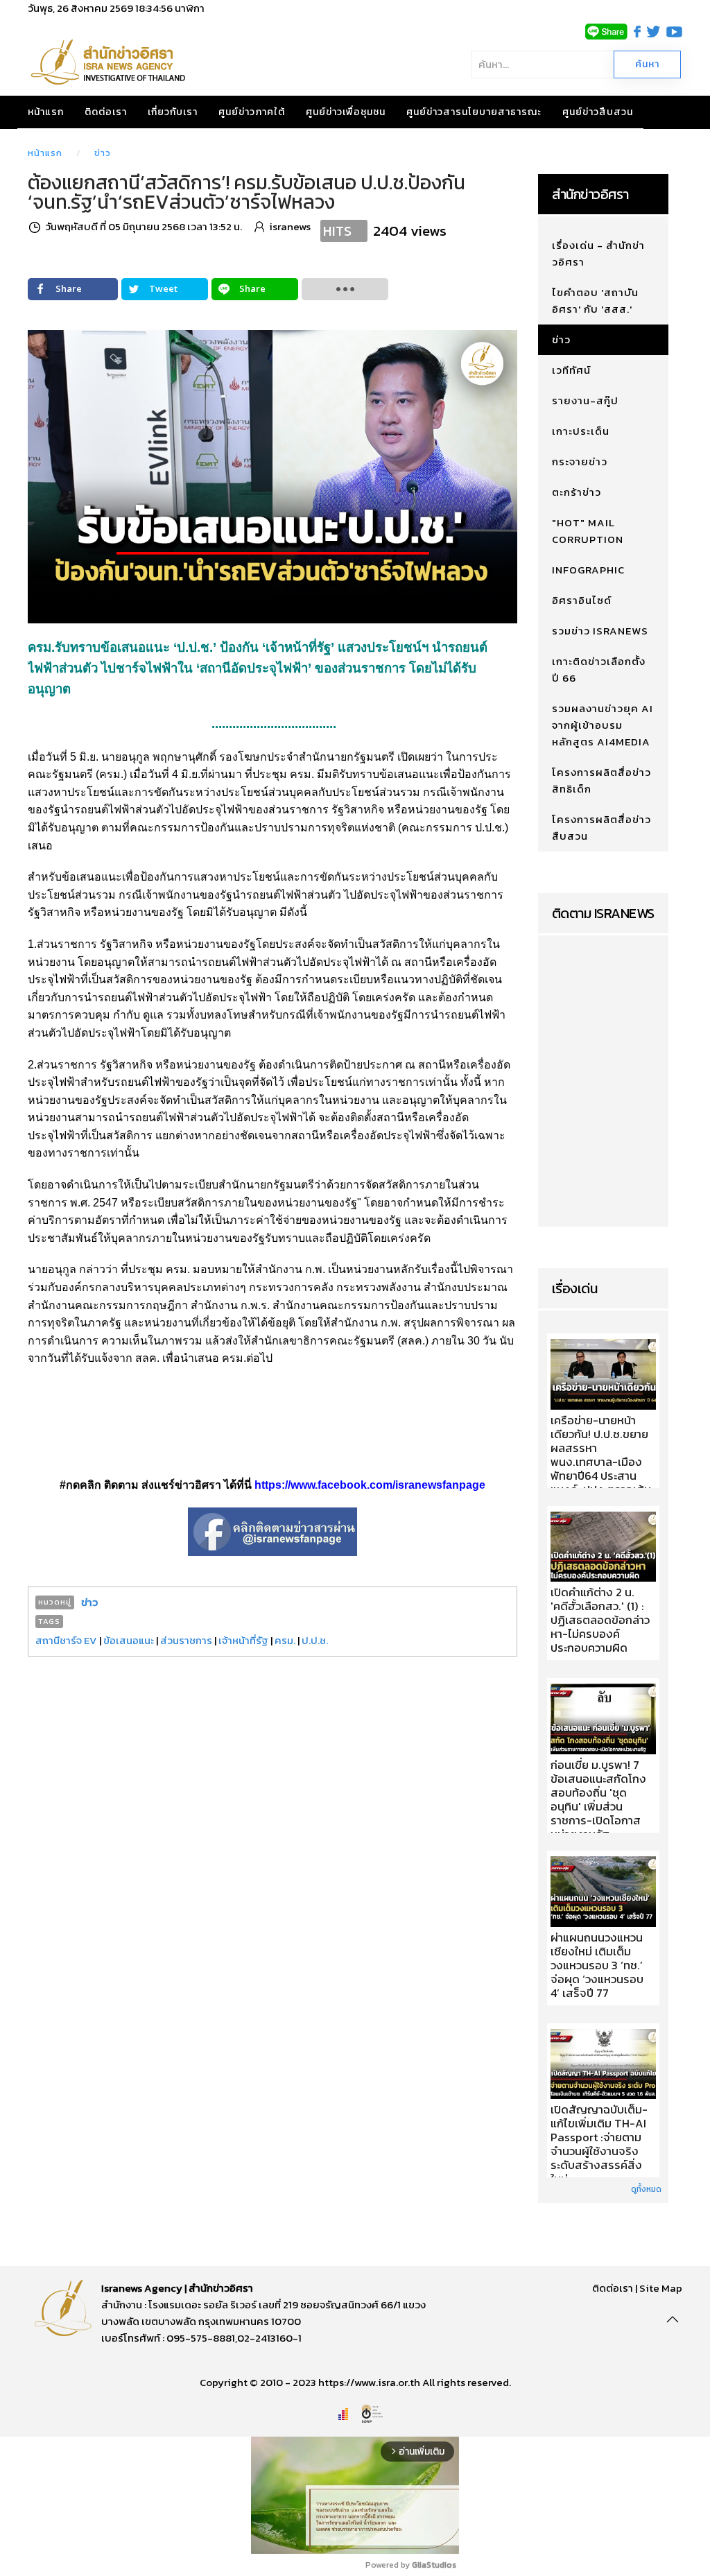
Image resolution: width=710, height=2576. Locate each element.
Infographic (588, 570)
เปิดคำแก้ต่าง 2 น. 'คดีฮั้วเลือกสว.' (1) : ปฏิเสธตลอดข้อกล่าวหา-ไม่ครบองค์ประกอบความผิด (600, 1620)
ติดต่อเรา (106, 112)
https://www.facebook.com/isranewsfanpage (370, 1485)
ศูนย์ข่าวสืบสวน (598, 112)
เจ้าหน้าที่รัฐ (243, 1640)
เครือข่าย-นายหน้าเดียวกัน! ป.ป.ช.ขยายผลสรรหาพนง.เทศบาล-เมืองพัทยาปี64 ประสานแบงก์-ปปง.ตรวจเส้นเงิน (601, 1462)
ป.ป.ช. (315, 1640)
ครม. (285, 1640)
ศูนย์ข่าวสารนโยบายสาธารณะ (474, 112)
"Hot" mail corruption (588, 531)
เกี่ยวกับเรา (173, 112)
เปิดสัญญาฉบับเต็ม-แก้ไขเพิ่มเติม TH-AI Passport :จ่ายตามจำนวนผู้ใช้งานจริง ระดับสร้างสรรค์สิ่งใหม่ (599, 2145)
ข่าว (103, 153)
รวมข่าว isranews (600, 631)
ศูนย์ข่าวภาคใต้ (252, 112)
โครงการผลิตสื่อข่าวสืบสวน (601, 828)
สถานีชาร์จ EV (66, 1640)
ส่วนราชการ (186, 1640)
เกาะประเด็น (581, 431)
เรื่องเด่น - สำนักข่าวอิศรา (598, 253)
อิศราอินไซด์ (582, 600)
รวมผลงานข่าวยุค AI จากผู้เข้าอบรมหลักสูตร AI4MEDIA (603, 725)
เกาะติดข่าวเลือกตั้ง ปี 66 (599, 669)
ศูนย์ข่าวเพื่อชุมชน (346, 112)
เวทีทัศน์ (571, 370)
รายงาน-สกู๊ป (585, 400)
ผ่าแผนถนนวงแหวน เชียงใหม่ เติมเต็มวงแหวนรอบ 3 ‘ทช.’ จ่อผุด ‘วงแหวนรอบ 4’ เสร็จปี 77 (597, 1966)
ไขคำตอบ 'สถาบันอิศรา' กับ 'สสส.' (595, 301)
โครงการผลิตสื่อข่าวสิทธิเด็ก (601, 780)
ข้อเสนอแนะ (129, 1640)
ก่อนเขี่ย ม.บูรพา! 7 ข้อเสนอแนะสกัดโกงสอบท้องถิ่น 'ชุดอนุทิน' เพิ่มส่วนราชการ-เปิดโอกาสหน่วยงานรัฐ (598, 1800)
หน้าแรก (46, 112)
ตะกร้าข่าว (577, 492)
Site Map (661, 2288)
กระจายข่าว (580, 461)
